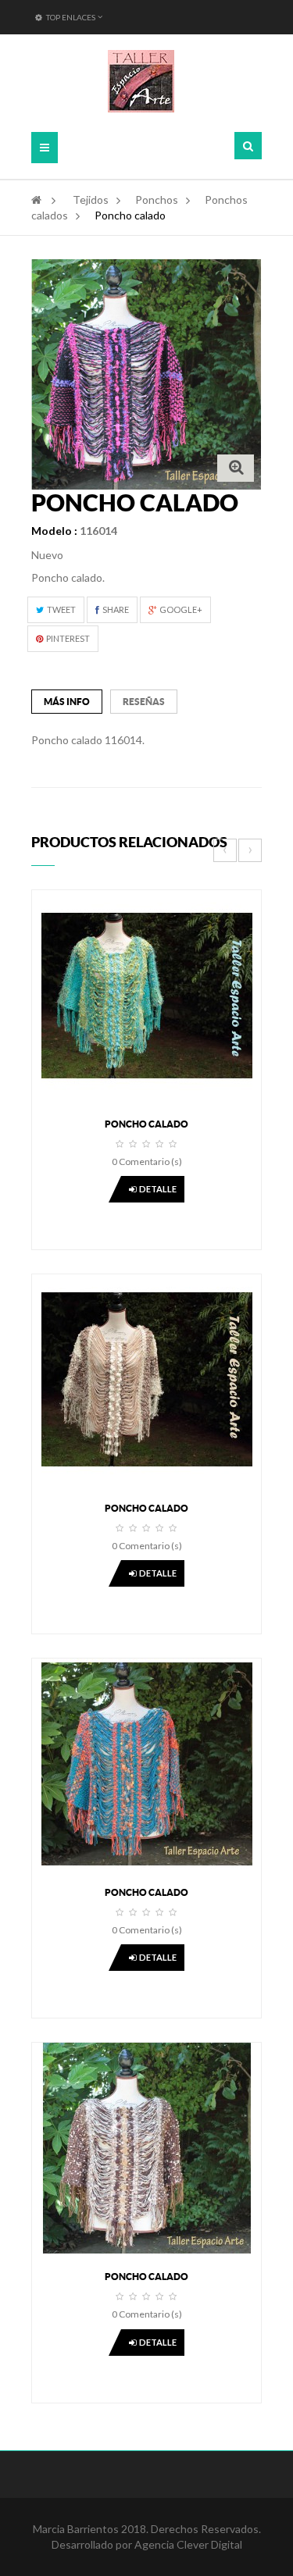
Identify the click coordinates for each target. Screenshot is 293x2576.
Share (115, 609)
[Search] (248, 146)
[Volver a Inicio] (36, 200)
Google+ (180, 609)
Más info (67, 702)
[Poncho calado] (147, 994)
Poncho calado (146, 1124)
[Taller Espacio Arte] (141, 81)
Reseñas (144, 702)
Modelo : (54, 531)
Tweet (61, 609)
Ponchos (157, 200)
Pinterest (67, 638)
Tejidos (91, 200)
